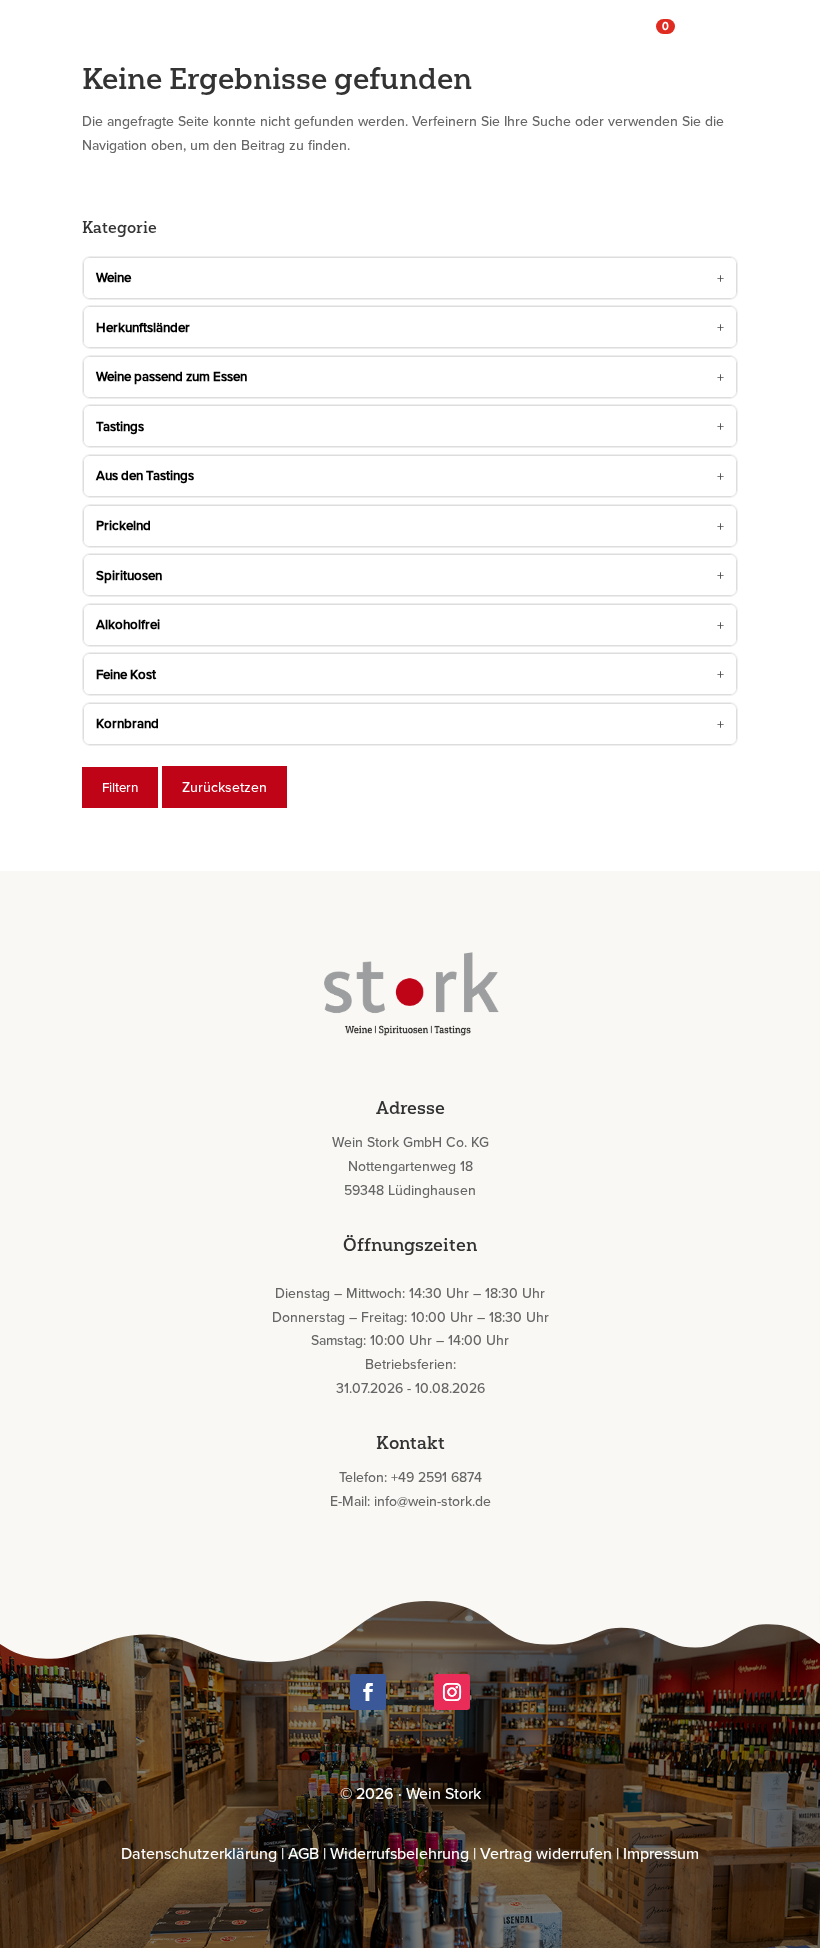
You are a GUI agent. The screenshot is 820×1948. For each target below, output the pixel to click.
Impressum (661, 1853)
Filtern (120, 787)
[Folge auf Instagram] (452, 1692)
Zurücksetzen (224, 787)
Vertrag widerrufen (546, 1853)
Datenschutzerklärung (199, 1853)
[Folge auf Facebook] (368, 1692)
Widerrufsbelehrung (399, 1853)
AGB (303, 1853)
